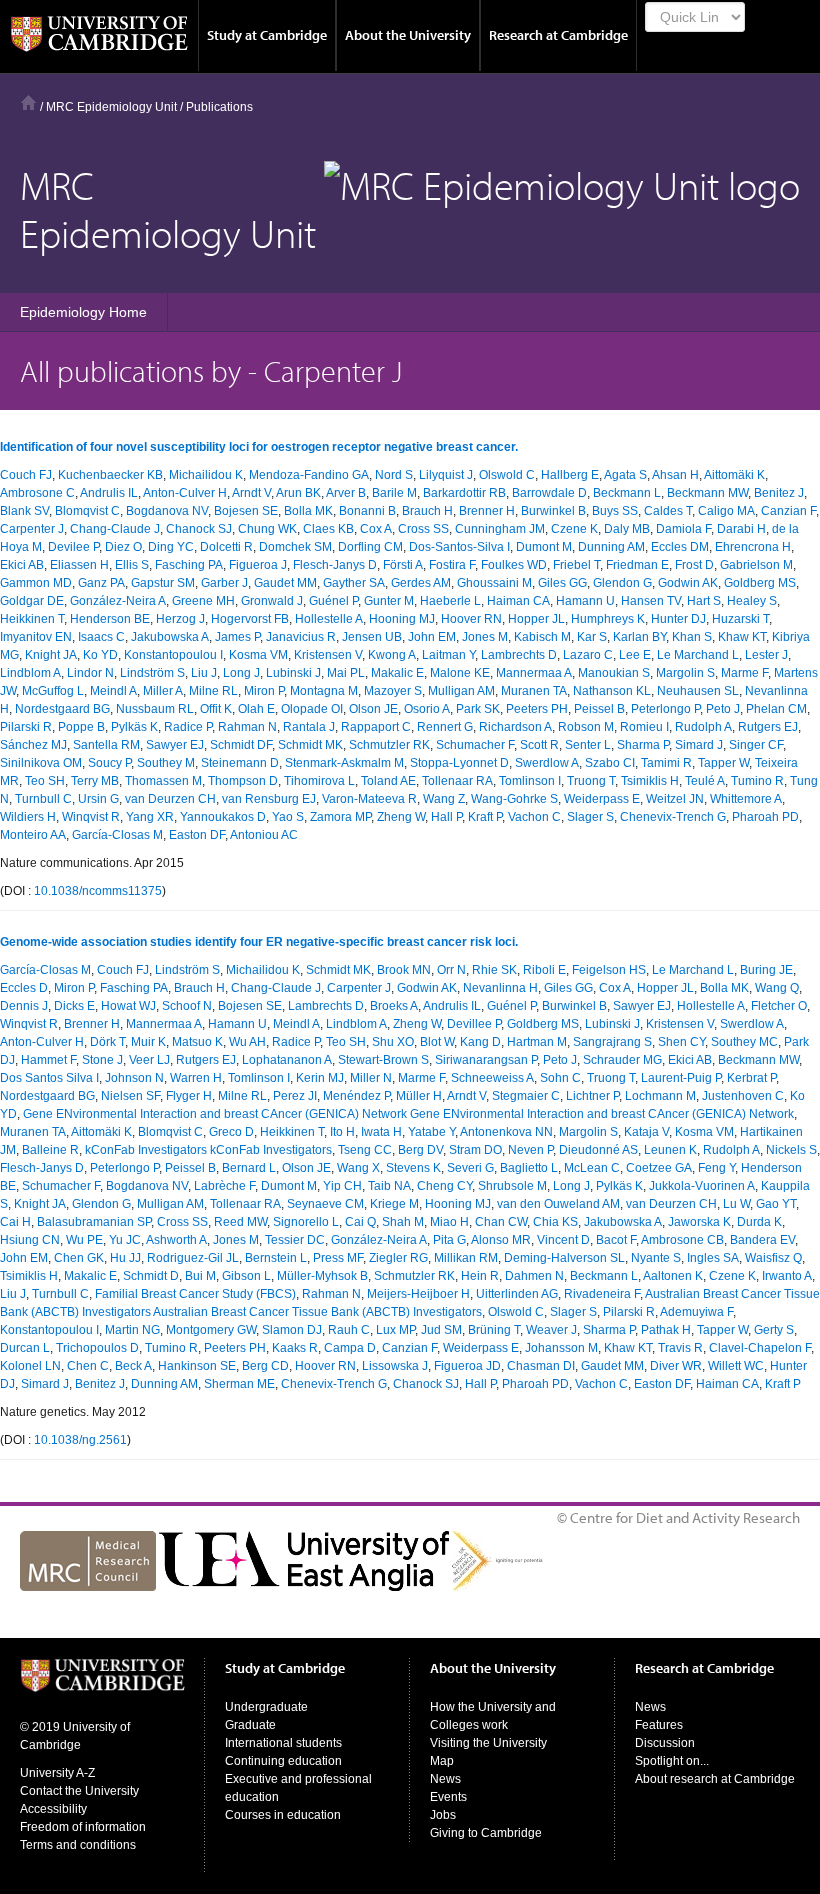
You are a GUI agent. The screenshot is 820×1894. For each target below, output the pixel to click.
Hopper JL (536, 619)
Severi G (470, 1168)
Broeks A (394, 1006)
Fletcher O (779, 1006)
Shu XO (393, 1042)
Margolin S (685, 673)
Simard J (699, 745)
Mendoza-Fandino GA (309, 475)
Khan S (692, 637)
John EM (432, 637)
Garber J (224, 583)
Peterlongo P (665, 709)
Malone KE (460, 673)
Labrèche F (224, 1186)
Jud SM (441, 1330)
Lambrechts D (519, 655)
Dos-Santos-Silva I (459, 547)
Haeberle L (450, 601)
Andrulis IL (109, 493)
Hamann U (585, 601)
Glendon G (622, 583)
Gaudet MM (285, 583)
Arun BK (298, 493)
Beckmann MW (707, 493)
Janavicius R (301, 637)
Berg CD (265, 1366)
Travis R (680, 1348)
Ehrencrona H (753, 547)
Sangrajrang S (612, 1042)
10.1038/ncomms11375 (98, 891)
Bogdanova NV (167, 511)
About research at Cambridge (715, 1779)
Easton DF (197, 835)
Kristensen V (328, 655)
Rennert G (445, 727)
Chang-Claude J (115, 529)
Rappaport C (376, 727)
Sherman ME (239, 1384)
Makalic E (397, 673)
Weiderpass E (602, 799)
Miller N (371, 1078)
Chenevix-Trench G (673, 817)
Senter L (588, 745)
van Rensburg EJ (269, 799)
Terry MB (95, 781)
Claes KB (328, 529)
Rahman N (247, 727)
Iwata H (381, 1132)
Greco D (231, 1132)
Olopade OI (312, 709)
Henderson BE (110, 619)
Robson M (586, 727)
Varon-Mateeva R (369, 799)
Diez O (123, 547)
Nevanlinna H (500, 988)
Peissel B (599, 709)
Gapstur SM (163, 583)
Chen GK (79, 1258)
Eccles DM (680, 547)
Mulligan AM (461, 691)
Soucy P (109, 763)
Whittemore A (746, 799)
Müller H (419, 1096)
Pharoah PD (765, 817)
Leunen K (670, 1150)
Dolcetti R (226, 547)
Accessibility (53, 1809)
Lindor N (90, 673)
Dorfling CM (370, 547)
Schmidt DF (241, 745)
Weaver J (551, 1330)
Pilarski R (26, 727)
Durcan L (25, 1348)
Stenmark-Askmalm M (344, 763)
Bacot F (616, 1240)
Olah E (256, 709)
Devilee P (73, 547)
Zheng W (401, 817)
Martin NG (132, 1330)
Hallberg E (570, 475)
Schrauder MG (622, 1060)
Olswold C (507, 475)
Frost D (694, 565)
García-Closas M (117, 835)
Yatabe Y (431, 1132)
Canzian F (788, 511)
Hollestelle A (329, 619)
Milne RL (213, 691)
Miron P (264, 691)
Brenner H (487, 511)
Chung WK (267, 529)
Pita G (449, 1240)
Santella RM (106, 745)
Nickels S (791, 1150)
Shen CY (681, 1042)
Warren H (196, 1078)
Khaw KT (742, 637)
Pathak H (666, 1330)
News (445, 1779)
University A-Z (57, 1773)
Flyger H (189, 1096)
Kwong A (392, 655)
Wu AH (247, 1042)
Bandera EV (762, 1240)
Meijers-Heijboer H (418, 1294)
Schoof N (187, 1006)
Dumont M (544, 547)
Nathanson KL (612, 691)
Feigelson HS (609, 970)
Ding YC (171, 547)
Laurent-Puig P (681, 1078)
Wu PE (84, 1240)
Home (28, 102)
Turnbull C (43, 799)
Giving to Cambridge (486, 1833)
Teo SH (45, 781)
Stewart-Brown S (383, 1060)
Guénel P (333, 601)
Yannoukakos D (223, 817)
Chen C (88, 1366)
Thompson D (243, 781)
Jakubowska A (170, 637)
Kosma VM (258, 655)
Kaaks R (295, 1348)
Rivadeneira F (602, 1294)
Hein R (480, 1276)
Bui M (200, 1276)
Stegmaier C (526, 1096)
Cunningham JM (500, 529)
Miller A (163, 691)
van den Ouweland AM (558, 1204)
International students (283, 1743)
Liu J (204, 673)
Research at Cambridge (558, 35)
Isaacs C (101, 637)
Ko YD (100, 655)
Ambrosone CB (682, 1240)
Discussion (665, 1743)
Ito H (342, 1132)
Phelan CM (776, 709)
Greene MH (203, 601)
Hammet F (48, 1060)
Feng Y (716, 1168)
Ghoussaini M (494, 583)
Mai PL (346, 673)
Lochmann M (660, 1096)
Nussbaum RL (155, 709)
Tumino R (757, 781)
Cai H (15, 1222)
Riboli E (544, 970)
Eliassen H (79, 565)
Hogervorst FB (250, 619)
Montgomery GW (211, 1330)
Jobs (443, 1815)
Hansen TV (651, 601)
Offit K (216, 709)
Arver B (346, 493)
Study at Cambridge (267, 35)
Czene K (574, 529)
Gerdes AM (421, 583)
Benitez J (779, 493)
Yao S (288, 817)
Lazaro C (588, 655)
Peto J (723, 709)
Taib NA (389, 1186)
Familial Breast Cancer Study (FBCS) (195, 1294)
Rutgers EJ (768, 727)
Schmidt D (151, 1276)
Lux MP (395, 1330)
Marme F (744, 673)
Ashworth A (176, 1240)
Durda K (759, 1222)
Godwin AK (688, 583)
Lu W (736, 1204)
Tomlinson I (530, 781)
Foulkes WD (514, 565)
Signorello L (306, 1222)
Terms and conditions (78, 1845)
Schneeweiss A (492, 1078)
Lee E (635, 655)
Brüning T (494, 1330)
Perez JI (295, 1096)
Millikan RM (466, 1258)
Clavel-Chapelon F (760, 1348)
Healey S (752, 601)
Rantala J (309, 727)
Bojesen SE (246, 511)
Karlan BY (639, 637)
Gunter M (389, 601)
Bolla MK (308, 511)
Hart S (704, 601)
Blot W (437, 1042)
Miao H (449, 1222)
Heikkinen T (32, 619)
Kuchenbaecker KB (110, 475)
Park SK (478, 709)
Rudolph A (703, 727)
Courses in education (283, 1815)
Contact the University (79, 1791)
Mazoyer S (393, 691)
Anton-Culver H (185, 493)
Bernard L (249, 1168)
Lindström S (152, 673)
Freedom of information (83, 1827)
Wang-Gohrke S (514, 799)
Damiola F (683, 529)
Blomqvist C (87, 511)
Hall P (446, 817)
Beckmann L (627, 493)
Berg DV (420, 1150)
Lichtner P (592, 1096)
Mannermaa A (534, 673)
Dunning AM (611, 547)
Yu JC (125, 1240)
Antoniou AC (264, 835)
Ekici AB (22, 565)
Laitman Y (448, 655)
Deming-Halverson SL (564, 1258)
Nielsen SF (130, 1096)
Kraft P (485, 817)
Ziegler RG (398, 1258)
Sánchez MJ (33, 745)
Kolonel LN (30, 1366)
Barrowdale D (549, 493)
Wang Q (777, 988)
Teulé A (705, 781)
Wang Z (444, 799)
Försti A (403, 565)
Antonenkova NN (506, 1132)
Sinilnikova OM (41, 763)
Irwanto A (787, 1276)
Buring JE (766, 970)
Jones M (485, 637)
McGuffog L (53, 691)
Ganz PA (101, 583)
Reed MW (240, 1222)
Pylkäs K (134, 727)
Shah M (403, 1222)
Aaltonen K (673, 1276)
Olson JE (373, 709)
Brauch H (427, 511)
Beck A (133, 1366)
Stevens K (413, 1168)
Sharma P (643, 745)
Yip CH (342, 1186)
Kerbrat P (751, 1078)
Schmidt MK (310, 745)
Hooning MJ (402, 619)
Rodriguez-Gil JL (193, 1258)
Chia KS (555, 1222)
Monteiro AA (33, 835)
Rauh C (349, 1330)
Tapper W (723, 763)
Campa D (350, 1348)
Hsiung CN (30, 1240)
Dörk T (107, 1042)
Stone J (102, 1060)
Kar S (592, 637)
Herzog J (180, 619)
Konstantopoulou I (173, 655)
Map (442, 1761)
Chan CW (501, 1222)
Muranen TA (534, 691)
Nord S (394, 475)
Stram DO (475, 1150)
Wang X (358, 1168)
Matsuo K (197, 1042)
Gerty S (774, 1330)
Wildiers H (28, 817)
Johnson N (134, 1078)
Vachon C (534, 817)
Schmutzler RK (389, 745)
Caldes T (668, 511)
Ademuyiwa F (696, 1312)
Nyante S (656, 1258)
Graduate (250, 1725)
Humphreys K (608, 619)
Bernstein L (276, 1258)
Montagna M (324, 691)
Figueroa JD (467, 1366)
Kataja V (646, 1132)
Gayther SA (354, 583)
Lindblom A (30, 673)
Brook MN (404, 970)
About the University (408, 35)
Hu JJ (125, 1258)
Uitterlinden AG (517, 1294)
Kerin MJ (320, 1078)
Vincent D (563, 1240)
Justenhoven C (743, 1096)
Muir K (148, 1042)
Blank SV (24, 511)
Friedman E (637, 565)
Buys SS (615, 511)
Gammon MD (36, 583)
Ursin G (98, 799)
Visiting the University (488, 1743)
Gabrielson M (756, 565)
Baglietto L (529, 1168)
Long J (241, 673)
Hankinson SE (197, 1366)
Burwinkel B (553, 511)
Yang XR (150, 817)
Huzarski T (740, 619)
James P (237, 637)
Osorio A (427, 709)
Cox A (376, 529)
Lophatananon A (287, 1060)
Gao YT (776, 1204)
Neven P (530, 1150)
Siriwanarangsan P (486, 1060)
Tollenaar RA (457, 781)
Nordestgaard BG (62, 709)
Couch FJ (26, 475)
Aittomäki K (734, 475)
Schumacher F (475, 745)
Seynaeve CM (325, 1204)
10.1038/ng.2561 (80, 1440)
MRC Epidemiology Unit (111, 107)
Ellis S (132, 565)
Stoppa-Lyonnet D (459, 763)
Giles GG (562, 583)
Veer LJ (149, 1060)
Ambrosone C (37, 493)
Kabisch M (542, 637)
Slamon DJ (292, 1330)
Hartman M (537, 1042)
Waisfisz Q (773, 1258)
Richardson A (515, 727)
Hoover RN (471, 619)
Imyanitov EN (36, 637)
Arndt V (251, 493)
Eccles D (24, 988)
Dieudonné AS (598, 1150)
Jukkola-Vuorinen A (702, 1186)
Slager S (590, 817)
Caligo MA (726, 511)
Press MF (338, 1258)
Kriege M (394, 1204)
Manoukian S (614, 673)
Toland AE (388, 781)
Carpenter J (32, 529)
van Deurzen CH (170, 799)
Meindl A (113, 691)
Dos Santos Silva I (49, 1078)
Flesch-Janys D (335, 565)
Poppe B (81, 727)
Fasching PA (189, 565)
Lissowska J (395, 1366)
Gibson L (246, 1276)
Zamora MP (340, 817)
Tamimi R (666, 763)
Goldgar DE (32, 601)
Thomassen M (163, 781)
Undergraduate (266, 1707)
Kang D (480, 1042)
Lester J (766, 655)
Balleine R (50, 1150)
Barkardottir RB (464, 493)
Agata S (625, 475)
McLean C (592, 1168)
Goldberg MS (760, 583)
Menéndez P (356, 1096)
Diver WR (676, 1366)
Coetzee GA (659, 1168)
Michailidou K (206, 475)
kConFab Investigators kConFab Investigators (208, 1150)
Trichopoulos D (97, 1348)
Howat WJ (128, 1006)
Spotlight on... (672, 1761)
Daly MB (627, 529)
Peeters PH (537, 709)
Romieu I (644, 727)
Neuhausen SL (698, 691)
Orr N (451, 970)
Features (659, 1725)
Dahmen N (534, 1276)
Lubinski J (293, 673)
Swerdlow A (547, 763)
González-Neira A (118, 601)
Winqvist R (91, 817)
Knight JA (51, 655)
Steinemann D (240, 763)
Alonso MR (501, 1240)
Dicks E (74, 1006)
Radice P (188, 727)
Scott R (539, 745)
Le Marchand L (698, 655)
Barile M (394, 493)
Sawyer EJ (175, 745)
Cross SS (423, 529)
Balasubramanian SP (94, 1222)
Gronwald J (272, 601)
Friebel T (576, 565)
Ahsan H (675, 475)
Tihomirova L (319, 781)
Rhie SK (494, 970)
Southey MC (744, 1042)
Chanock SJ (199, 529)
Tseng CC (365, 1150)
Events (448, 1797)
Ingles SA (713, 1258)
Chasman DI (541, 1366)
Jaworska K (699, 1222)
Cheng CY (444, 1186)
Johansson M (561, 1348)
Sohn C (560, 1078)
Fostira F (452, 565)
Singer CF (756, 745)
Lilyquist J (446, 475)
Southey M (166, 763)
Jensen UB (372, 637)
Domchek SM (295, 547)
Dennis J (24, 1006)
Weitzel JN (675, 799)
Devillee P (474, 1024)
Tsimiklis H (650, 781)
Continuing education (283, 1761)
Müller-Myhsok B (322, 1276)
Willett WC (736, 1366)
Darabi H (741, 529)
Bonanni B (367, 511)
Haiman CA (518, 601)
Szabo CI (610, 763)
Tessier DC (295, 1240)
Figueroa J (258, 565)
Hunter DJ (678, 619)
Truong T (591, 781)
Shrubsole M (512, 1186)
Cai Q (360, 1222)
